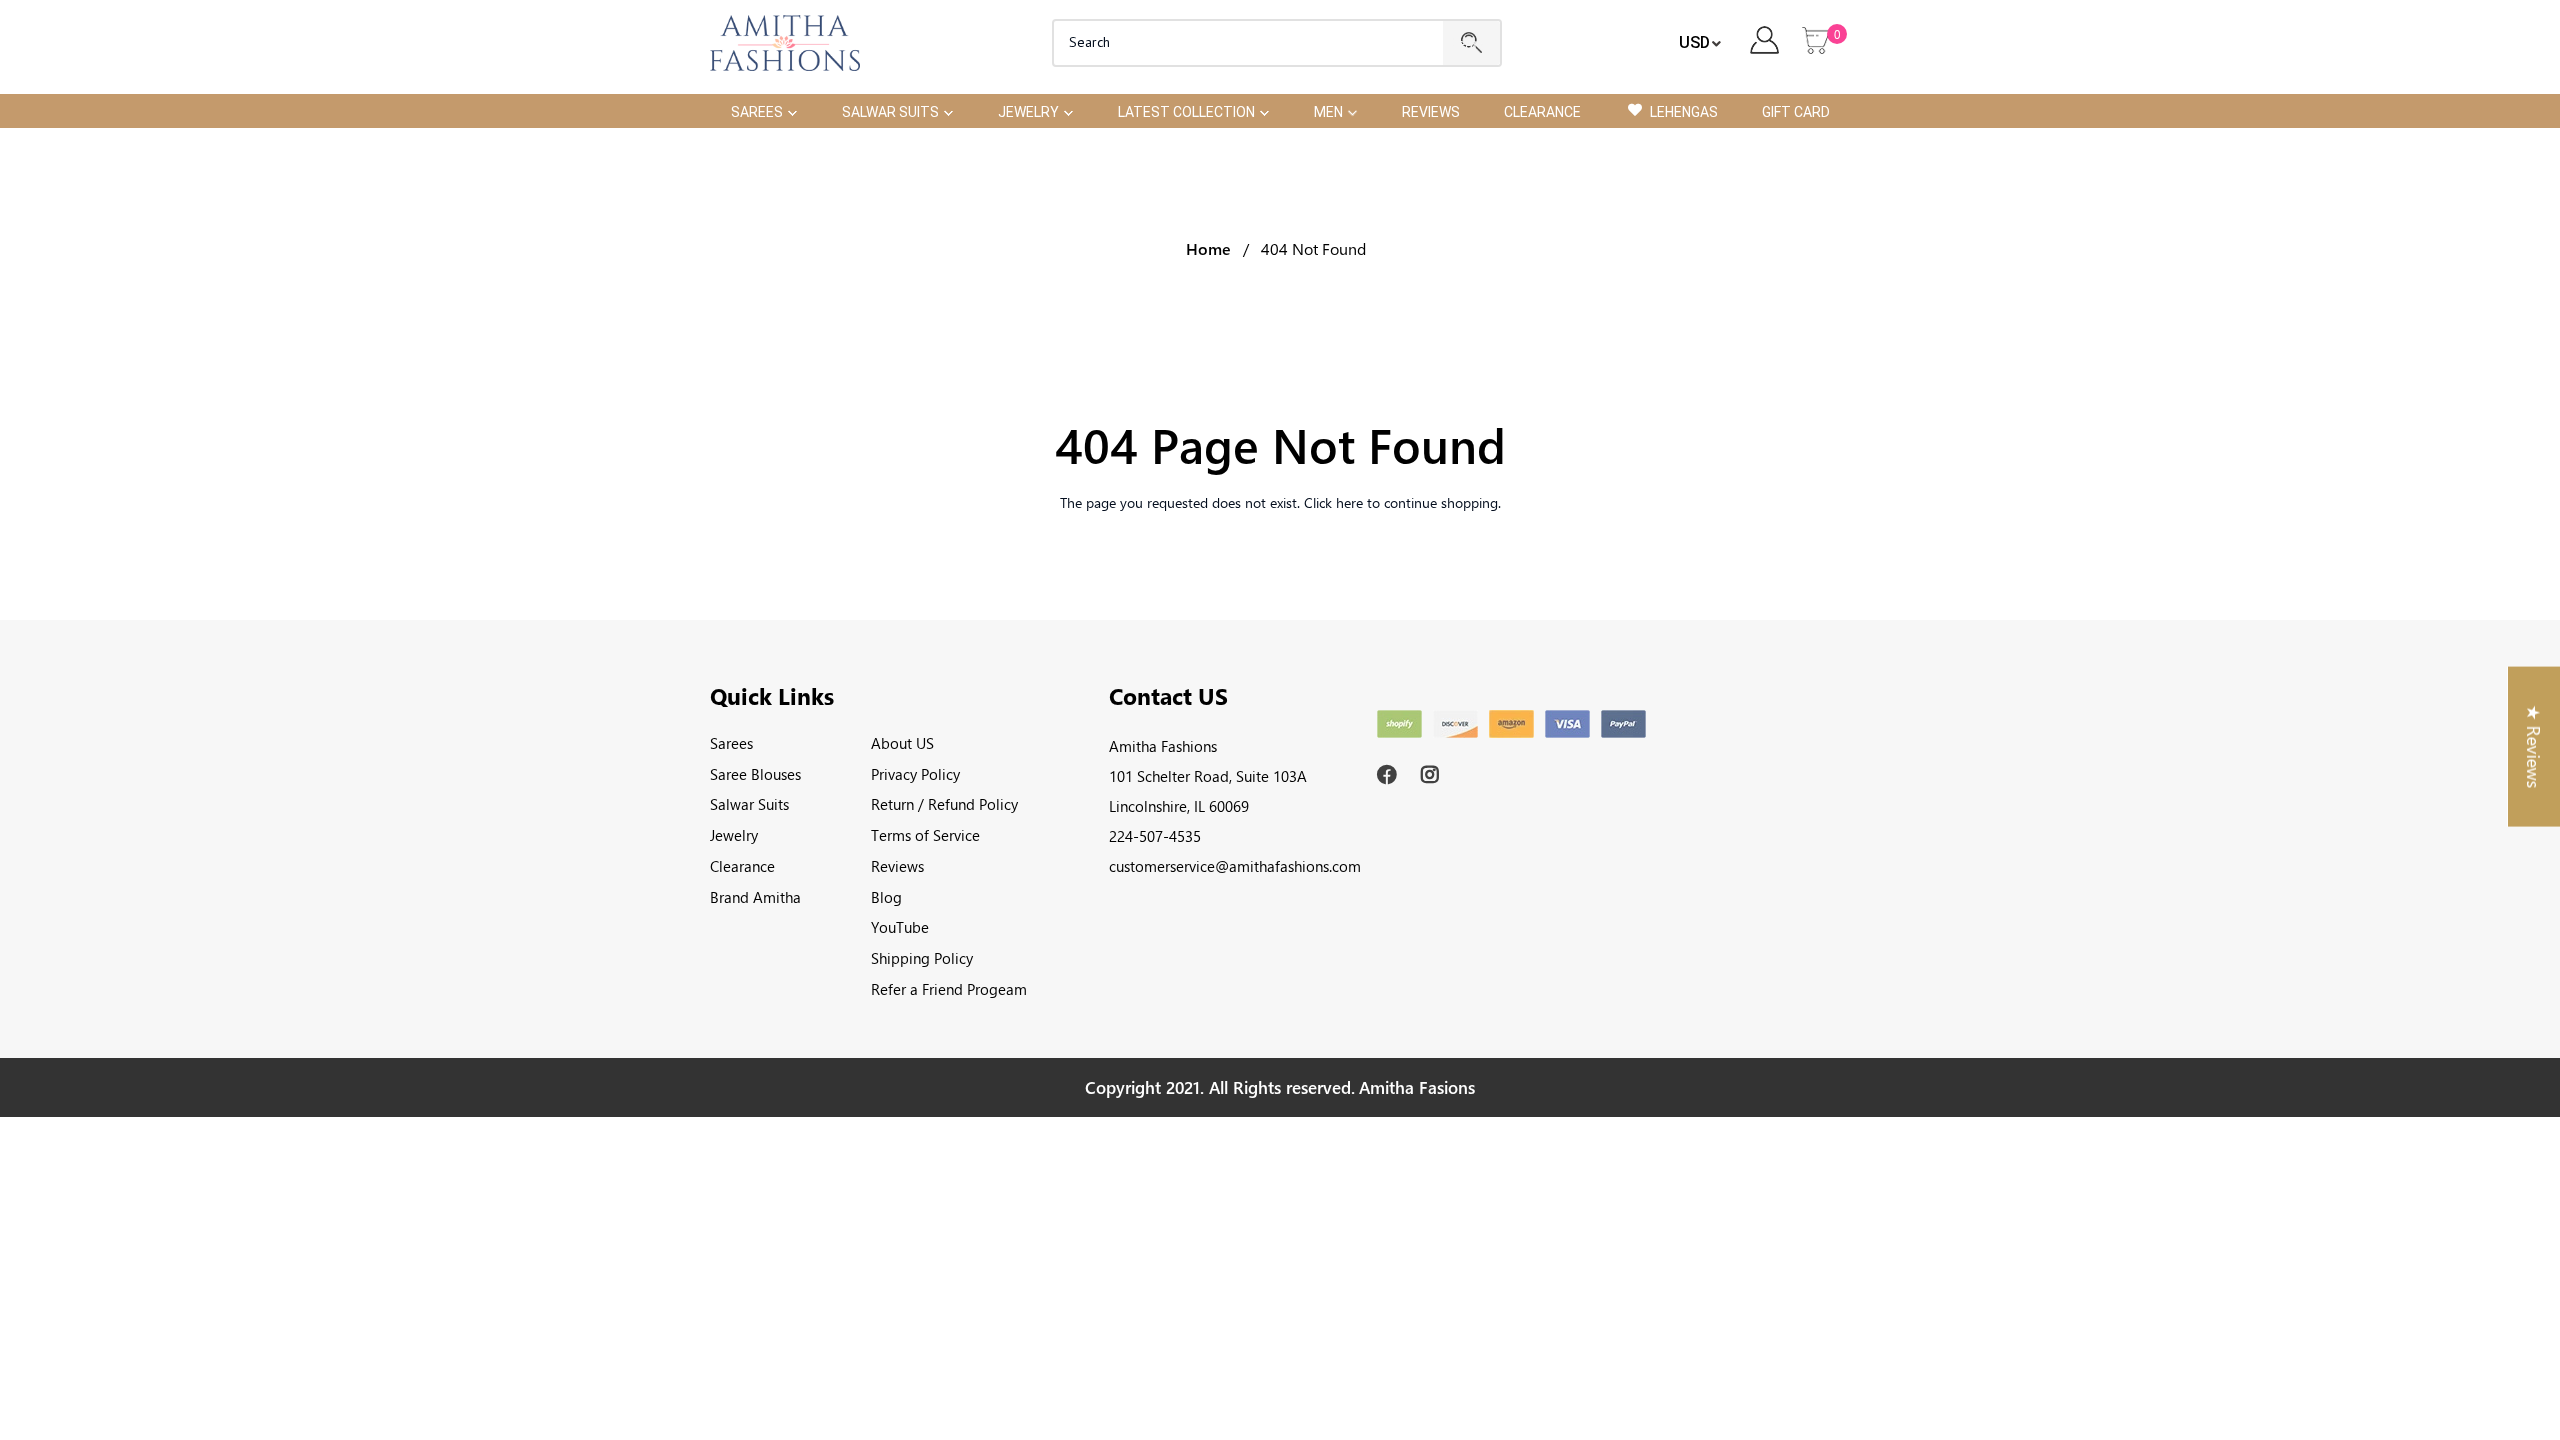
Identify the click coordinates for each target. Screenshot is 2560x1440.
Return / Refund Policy (944, 804)
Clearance (742, 866)
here (1349, 502)
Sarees (731, 743)
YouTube (900, 927)
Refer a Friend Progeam (949, 989)
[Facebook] (1389, 775)
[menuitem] (764, 110)
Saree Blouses (755, 774)
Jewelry (734, 835)
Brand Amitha (755, 897)
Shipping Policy (922, 958)
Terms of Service (925, 835)
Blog (886, 897)
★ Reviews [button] (2534, 747)
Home (1208, 248)
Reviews (897, 866)
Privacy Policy (915, 774)
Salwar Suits (749, 804)
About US (902, 743)
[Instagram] (1433, 775)
